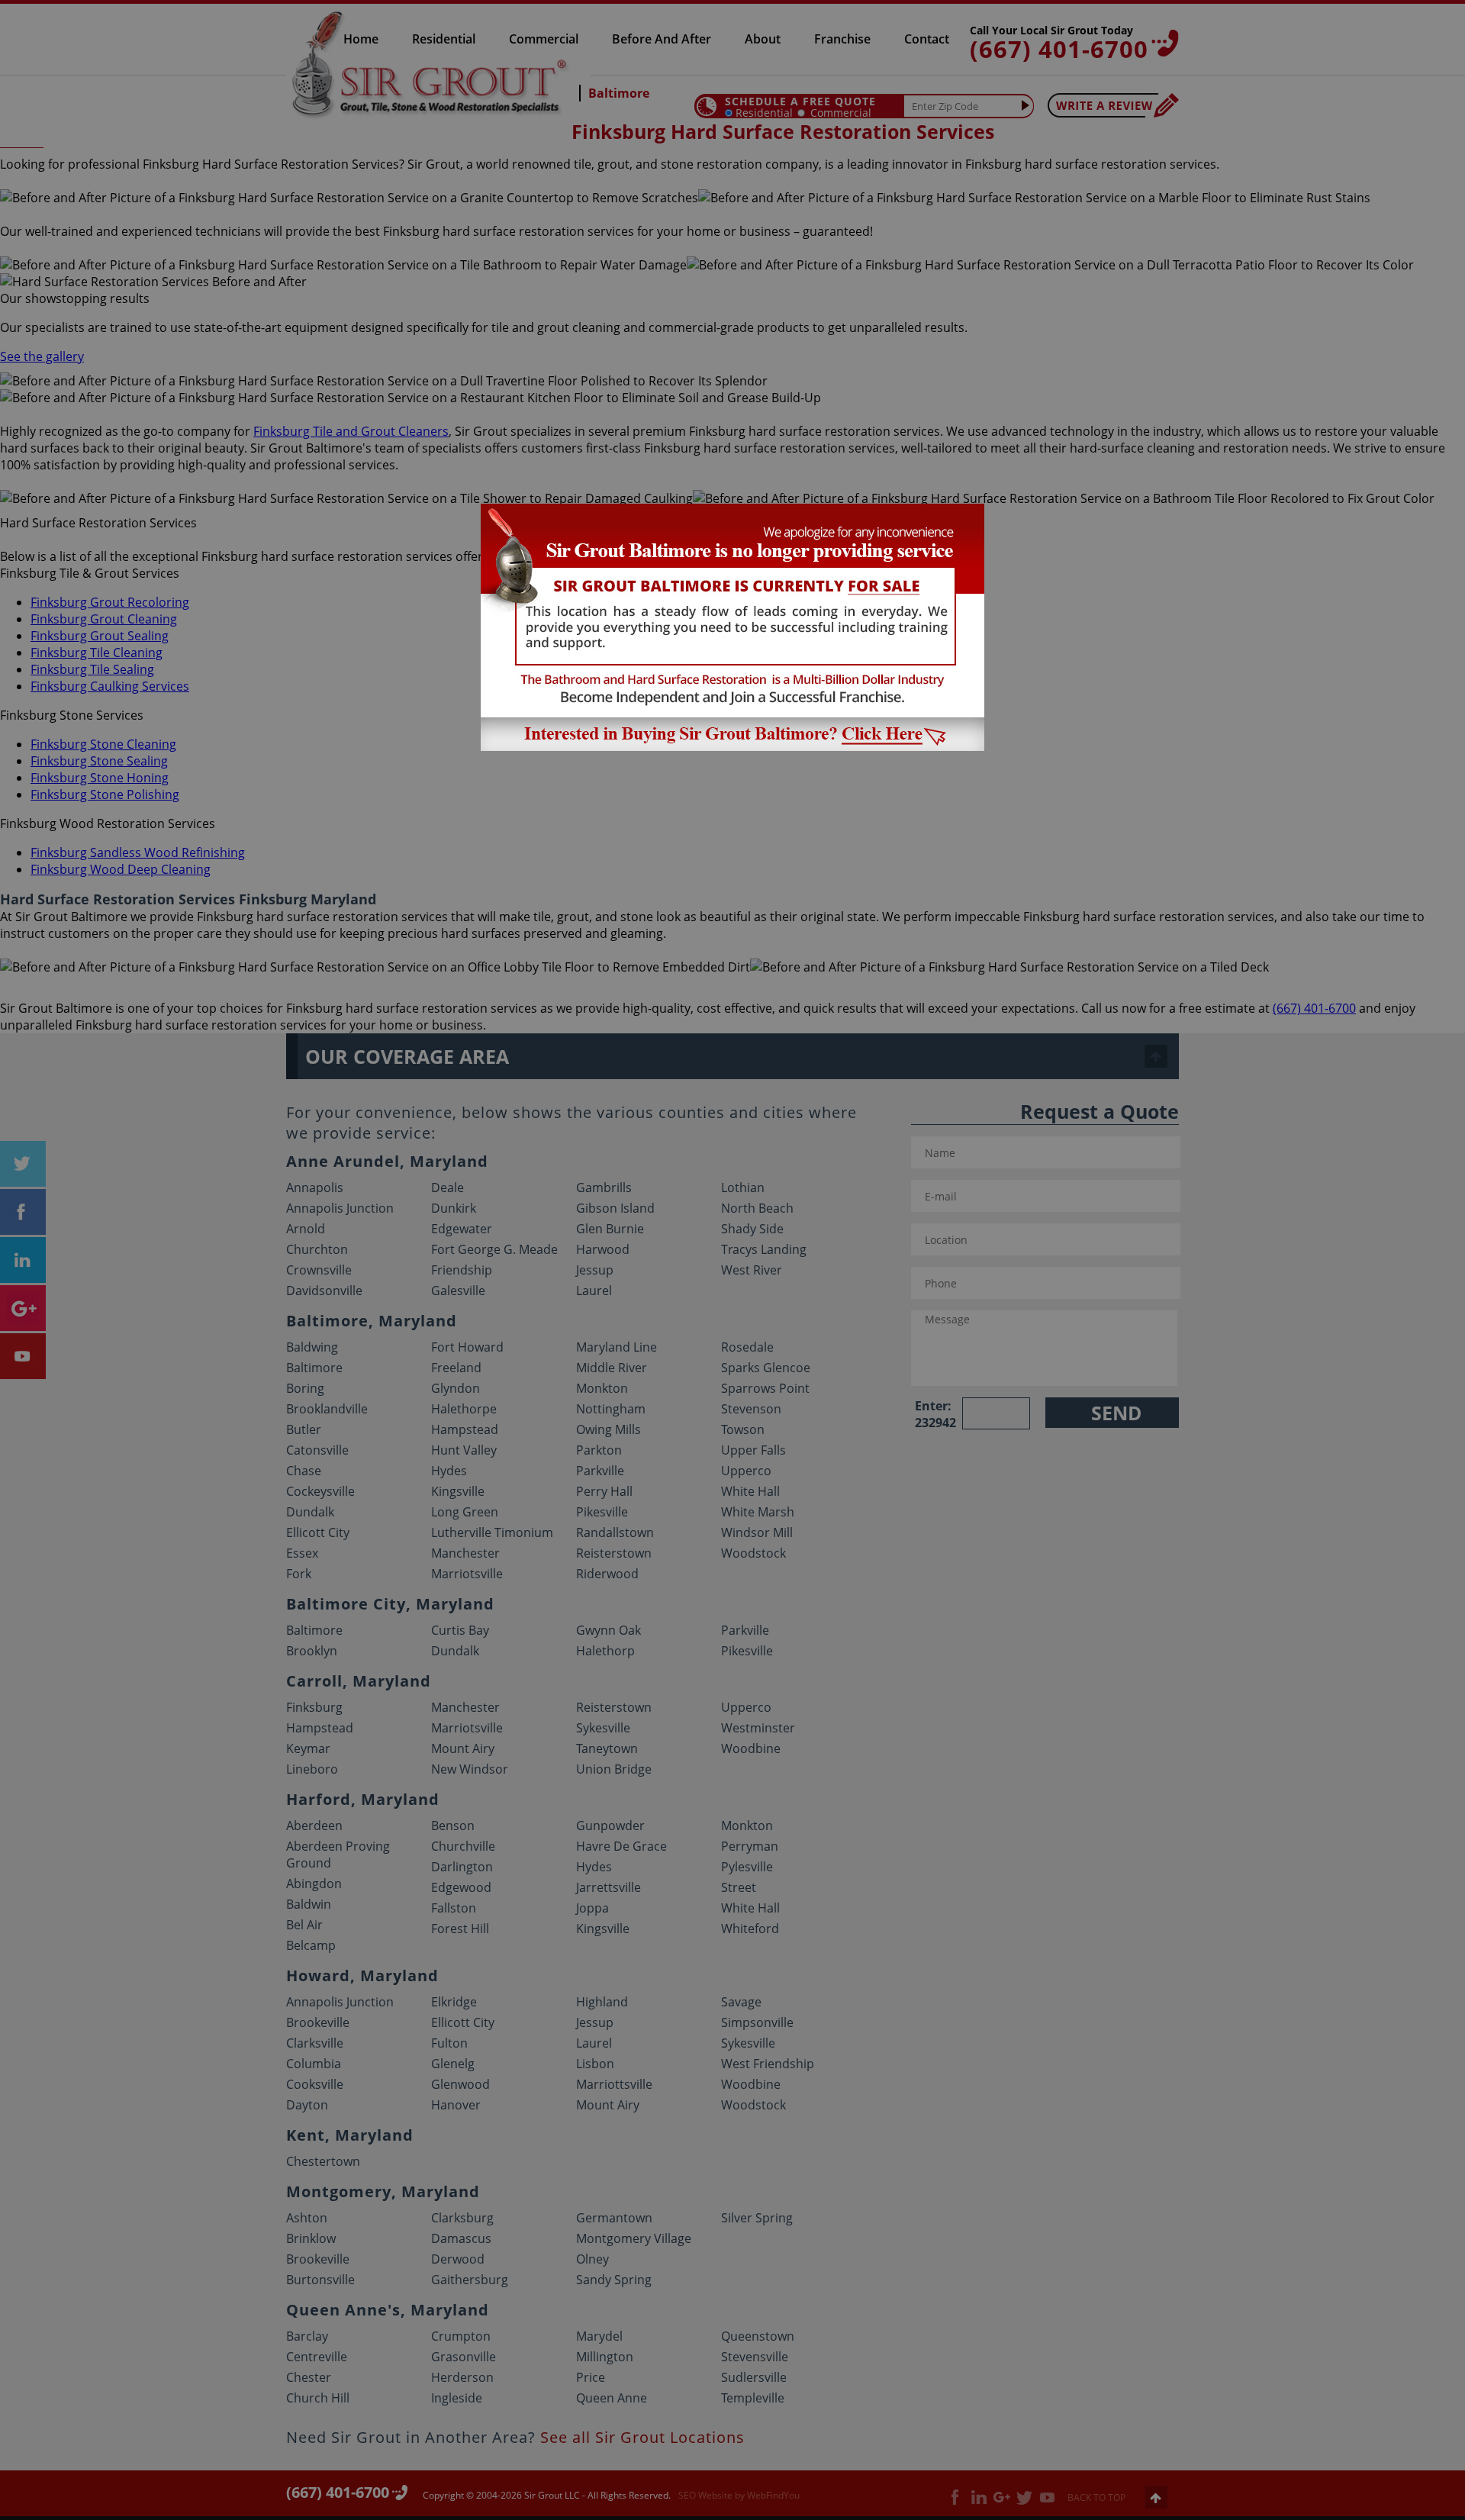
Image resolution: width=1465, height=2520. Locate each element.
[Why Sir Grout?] (732, 746)
